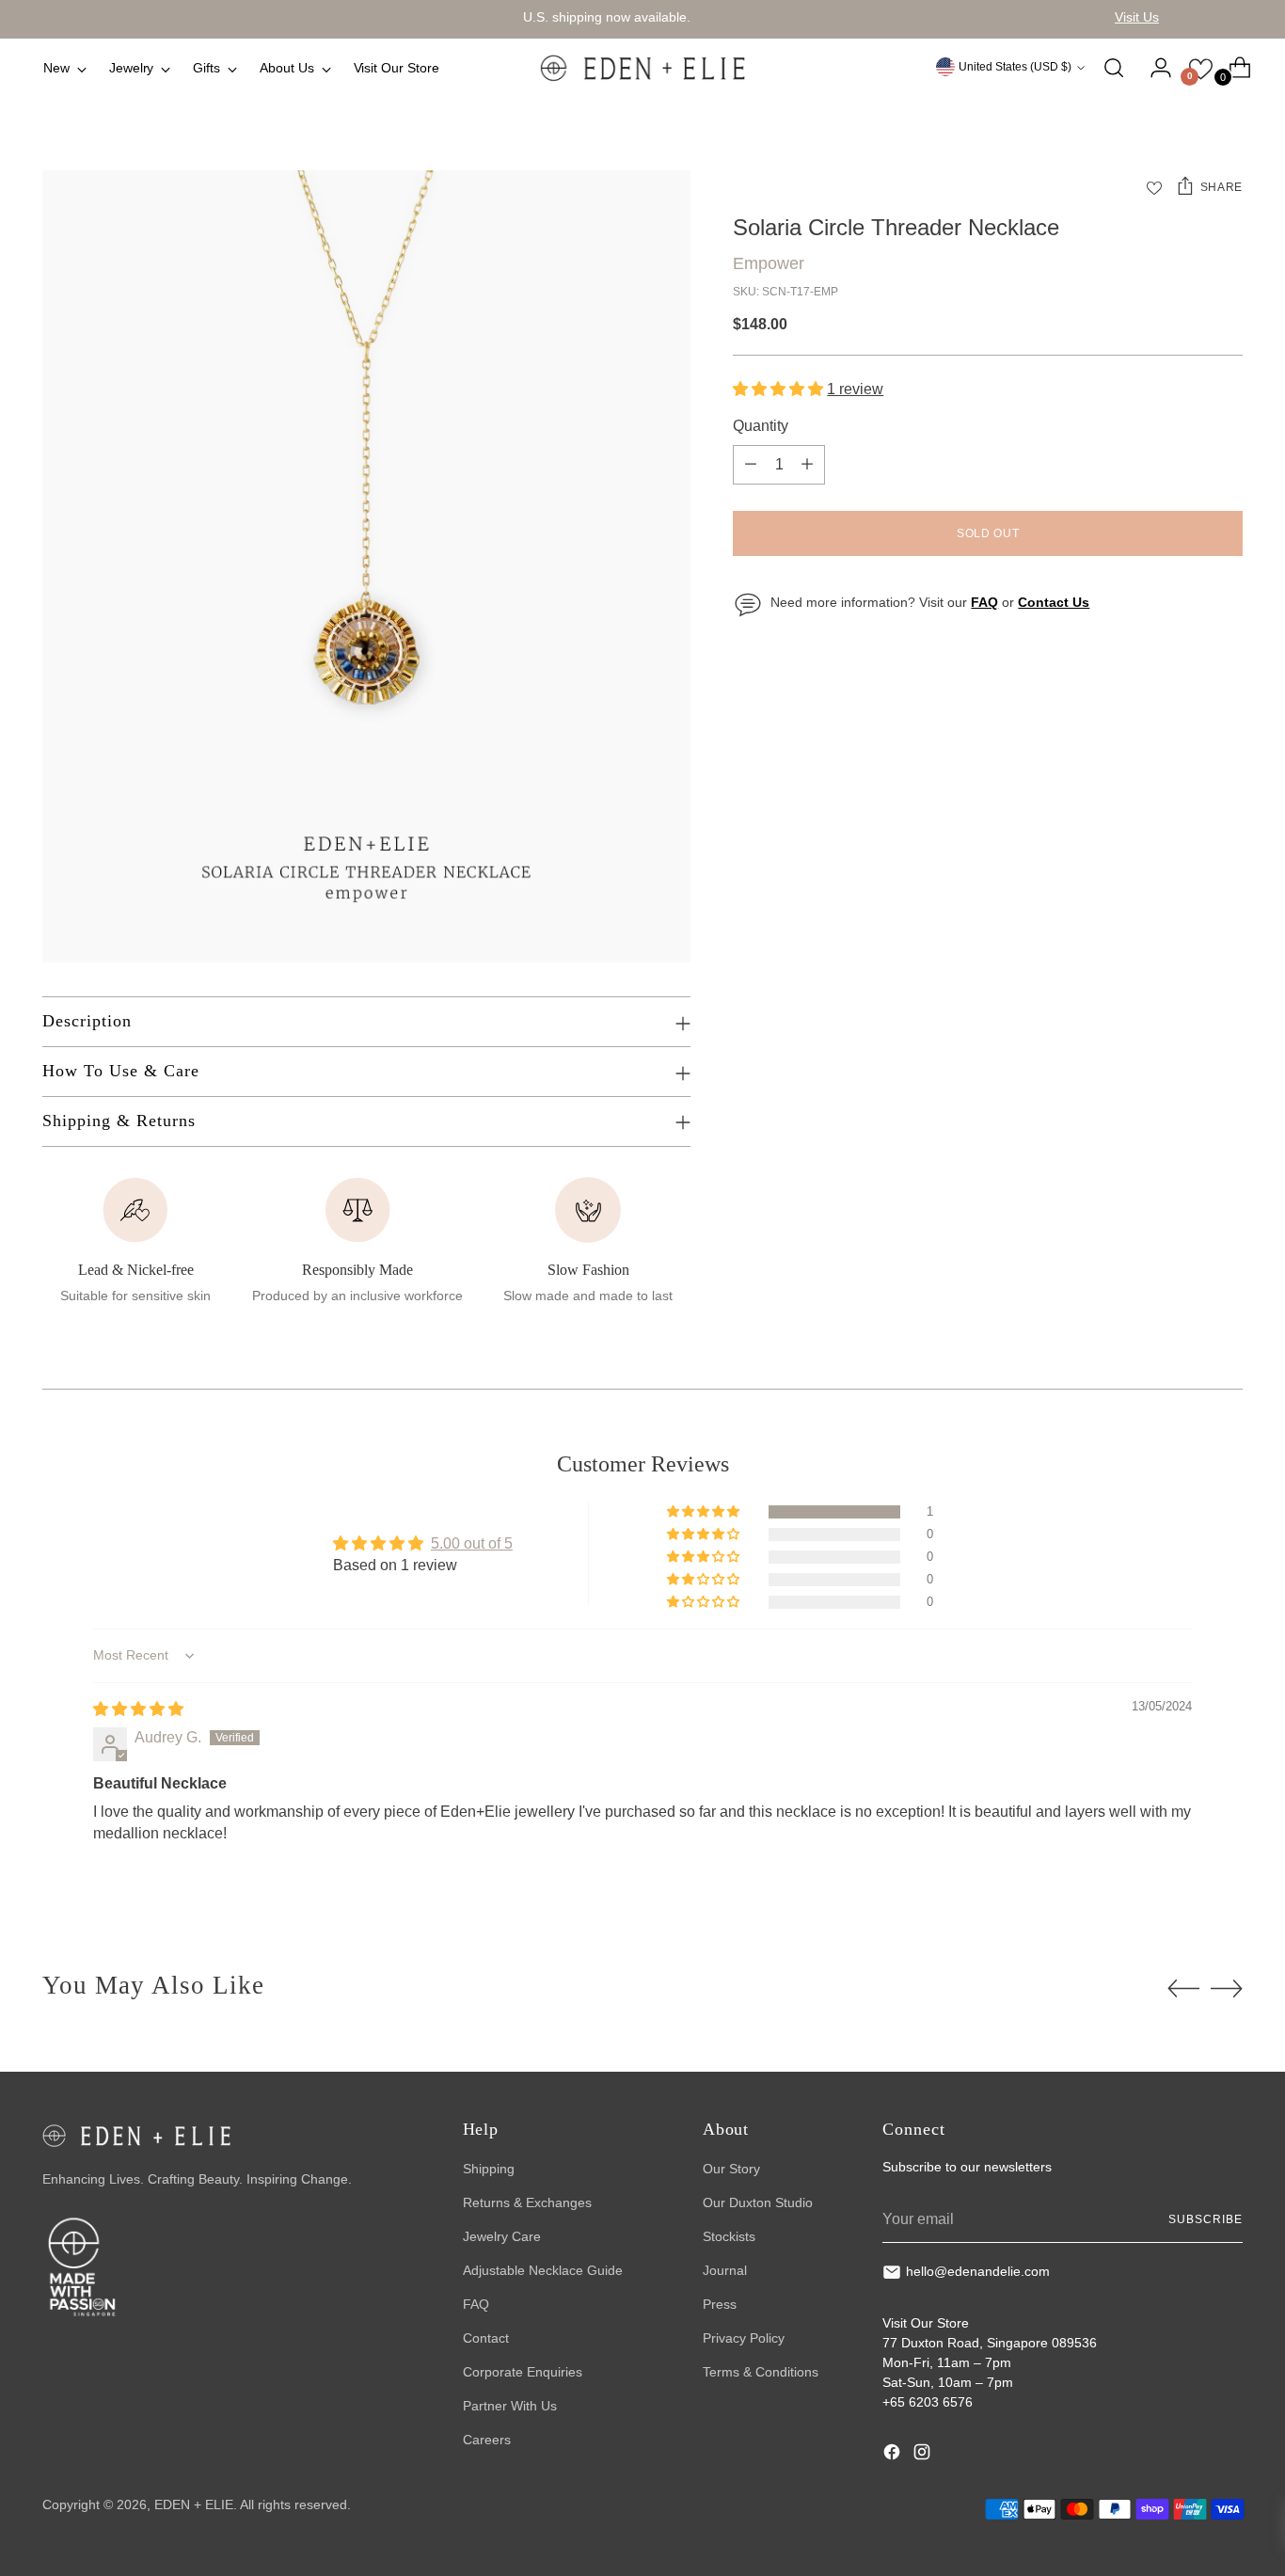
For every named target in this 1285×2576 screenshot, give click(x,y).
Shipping (489, 2169)
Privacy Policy (744, 2338)
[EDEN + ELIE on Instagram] (924, 2455)
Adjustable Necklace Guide (543, 2270)
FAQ (476, 2304)
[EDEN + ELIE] (642, 68)
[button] (780, 389)
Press (720, 2304)
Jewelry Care (502, 2236)
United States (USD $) (1015, 67)
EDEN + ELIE (194, 2504)
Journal (725, 2270)
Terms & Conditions (761, 2372)
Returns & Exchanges (527, 2202)
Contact (486, 2338)
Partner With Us (510, 2406)
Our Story (731, 2169)
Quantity (761, 426)
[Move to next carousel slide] (1227, 1988)
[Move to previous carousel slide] (1183, 1989)
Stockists (729, 2236)
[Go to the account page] (1153, 68)
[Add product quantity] (807, 465)
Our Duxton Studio (758, 2202)
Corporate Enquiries (523, 2372)
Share (1222, 187)
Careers (487, 2440)
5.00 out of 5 (472, 1543)
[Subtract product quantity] (751, 465)
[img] (138, 1709)
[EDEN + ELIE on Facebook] (894, 2455)
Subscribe (1205, 2219)
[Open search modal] (1114, 68)
